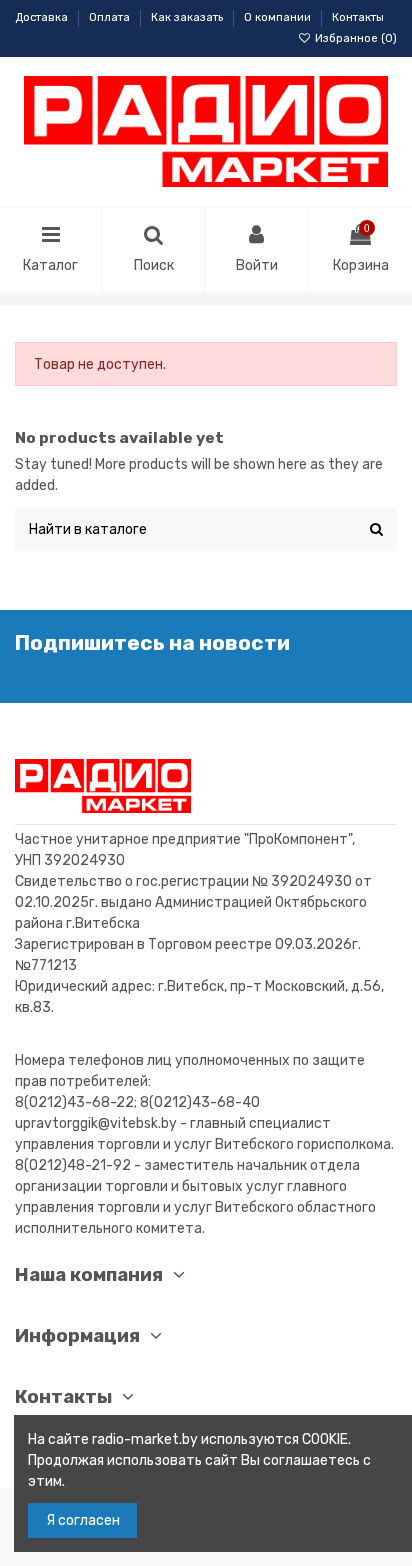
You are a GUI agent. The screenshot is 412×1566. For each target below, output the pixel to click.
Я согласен (83, 1520)
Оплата (111, 17)
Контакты (358, 17)
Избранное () (354, 38)
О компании (279, 17)
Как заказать (188, 17)
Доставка (43, 17)
